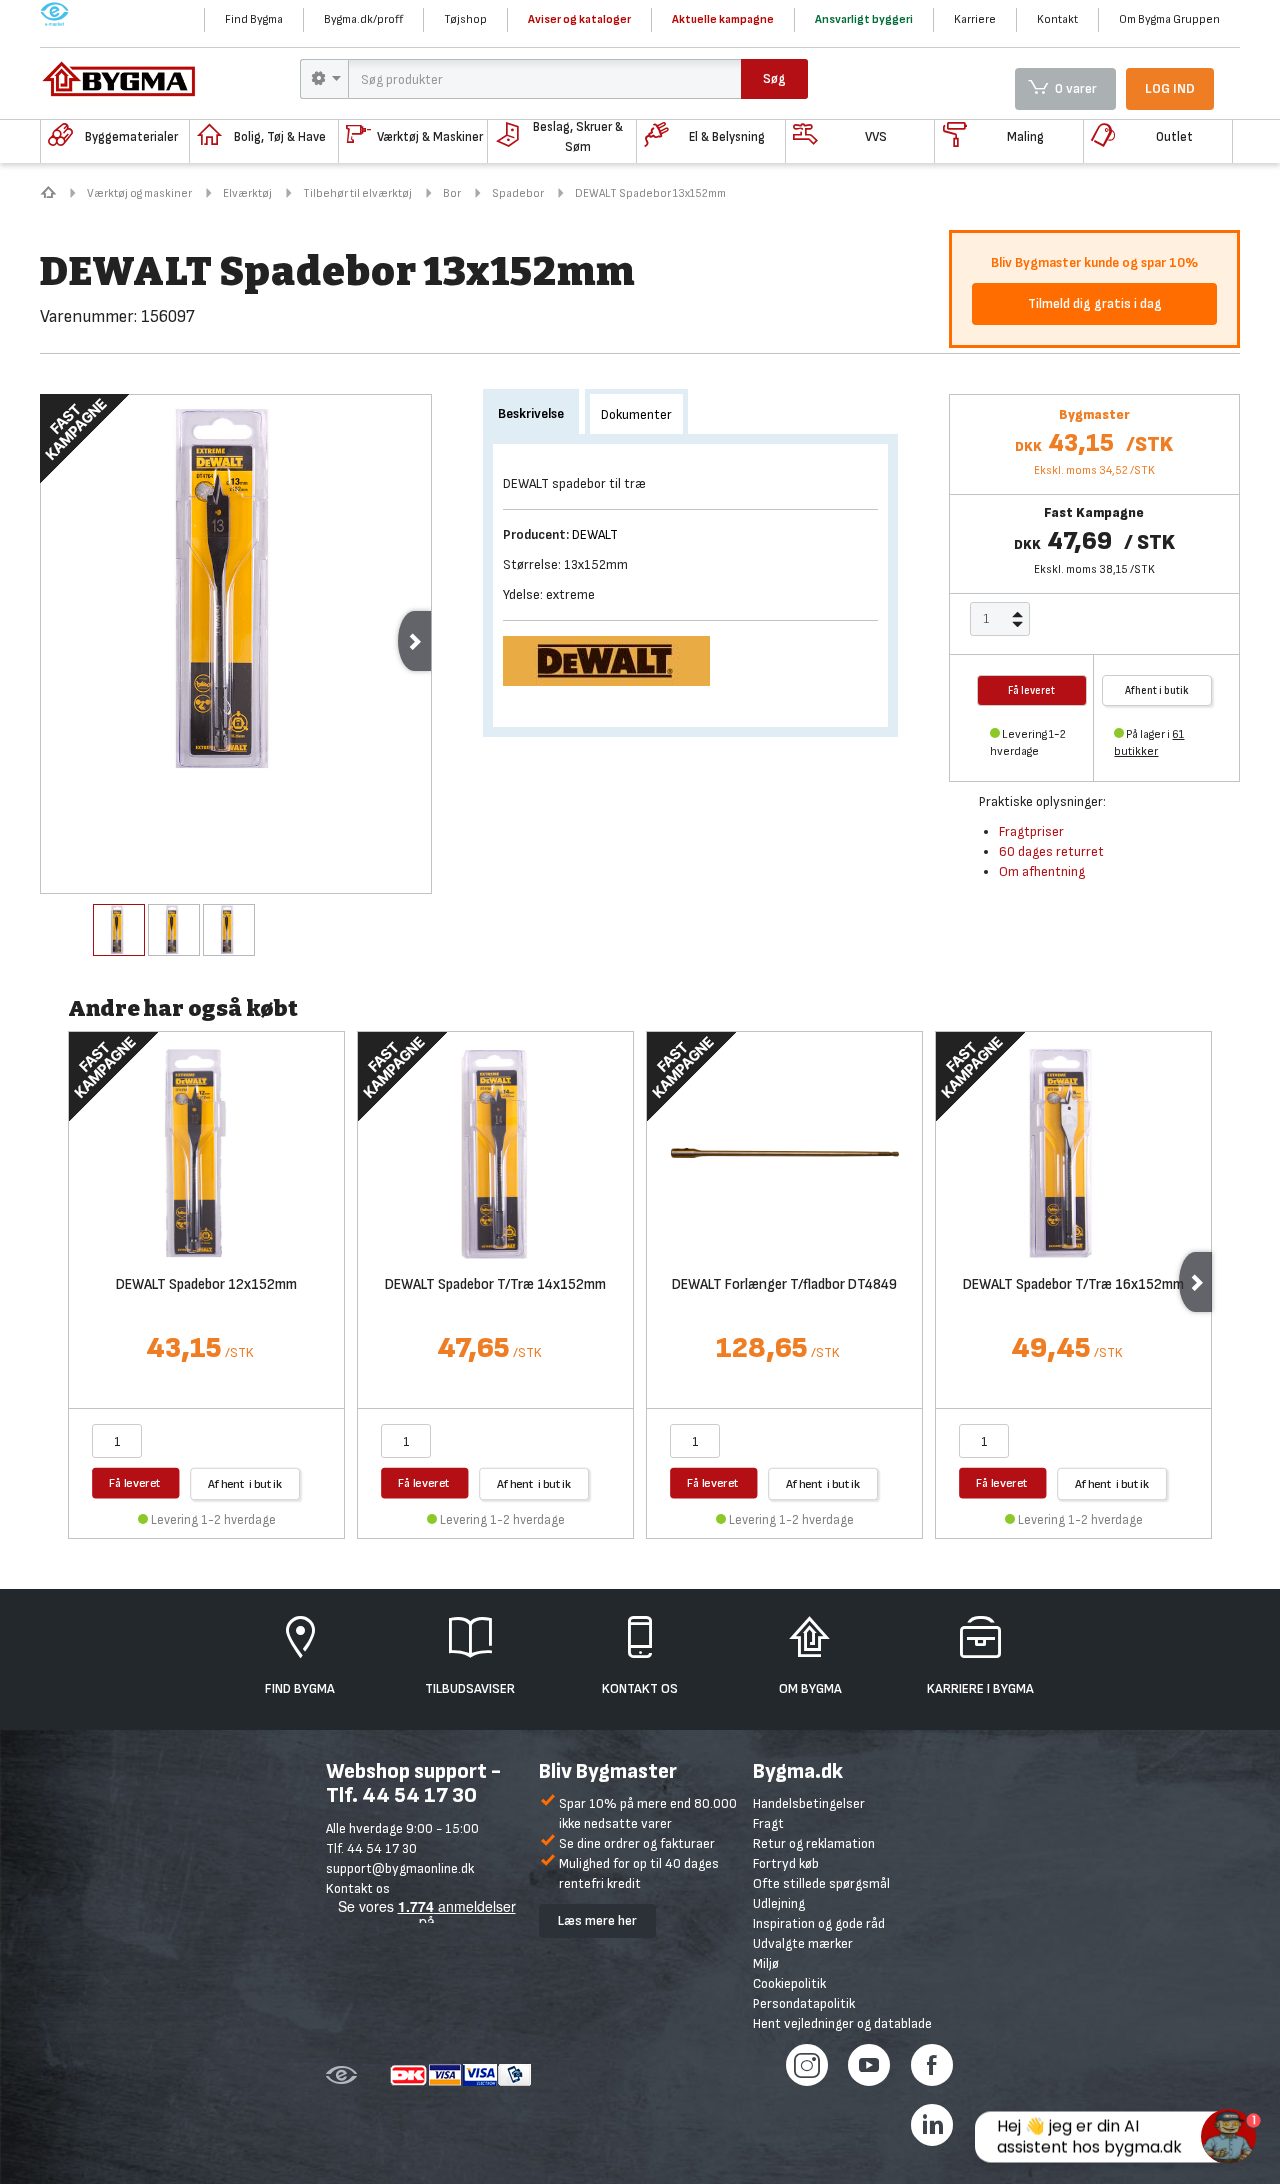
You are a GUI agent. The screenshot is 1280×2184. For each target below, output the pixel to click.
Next (414, 641)
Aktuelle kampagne (723, 19)
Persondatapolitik (804, 2003)
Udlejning (779, 1903)
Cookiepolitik (789, 1983)
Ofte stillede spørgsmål (821, 1883)
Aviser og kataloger (579, 19)
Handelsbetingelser (809, 1803)
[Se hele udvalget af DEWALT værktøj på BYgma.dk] (614, 659)
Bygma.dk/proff (363, 19)
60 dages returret (1051, 851)
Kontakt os (358, 1888)
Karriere (975, 19)
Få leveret (135, 1482)
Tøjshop (465, 19)
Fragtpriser (1031, 831)
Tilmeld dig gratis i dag (1095, 303)
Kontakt (1057, 19)
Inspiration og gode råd (819, 1923)
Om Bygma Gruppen (1169, 19)
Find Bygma (254, 19)
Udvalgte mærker (803, 1943)
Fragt (768, 1823)
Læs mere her (597, 1920)
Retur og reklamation (814, 1843)
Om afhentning (1042, 871)
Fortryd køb (786, 1863)
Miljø (766, 1963)
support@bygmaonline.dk (400, 1868)
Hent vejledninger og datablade (842, 2023)
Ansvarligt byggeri (864, 19)
